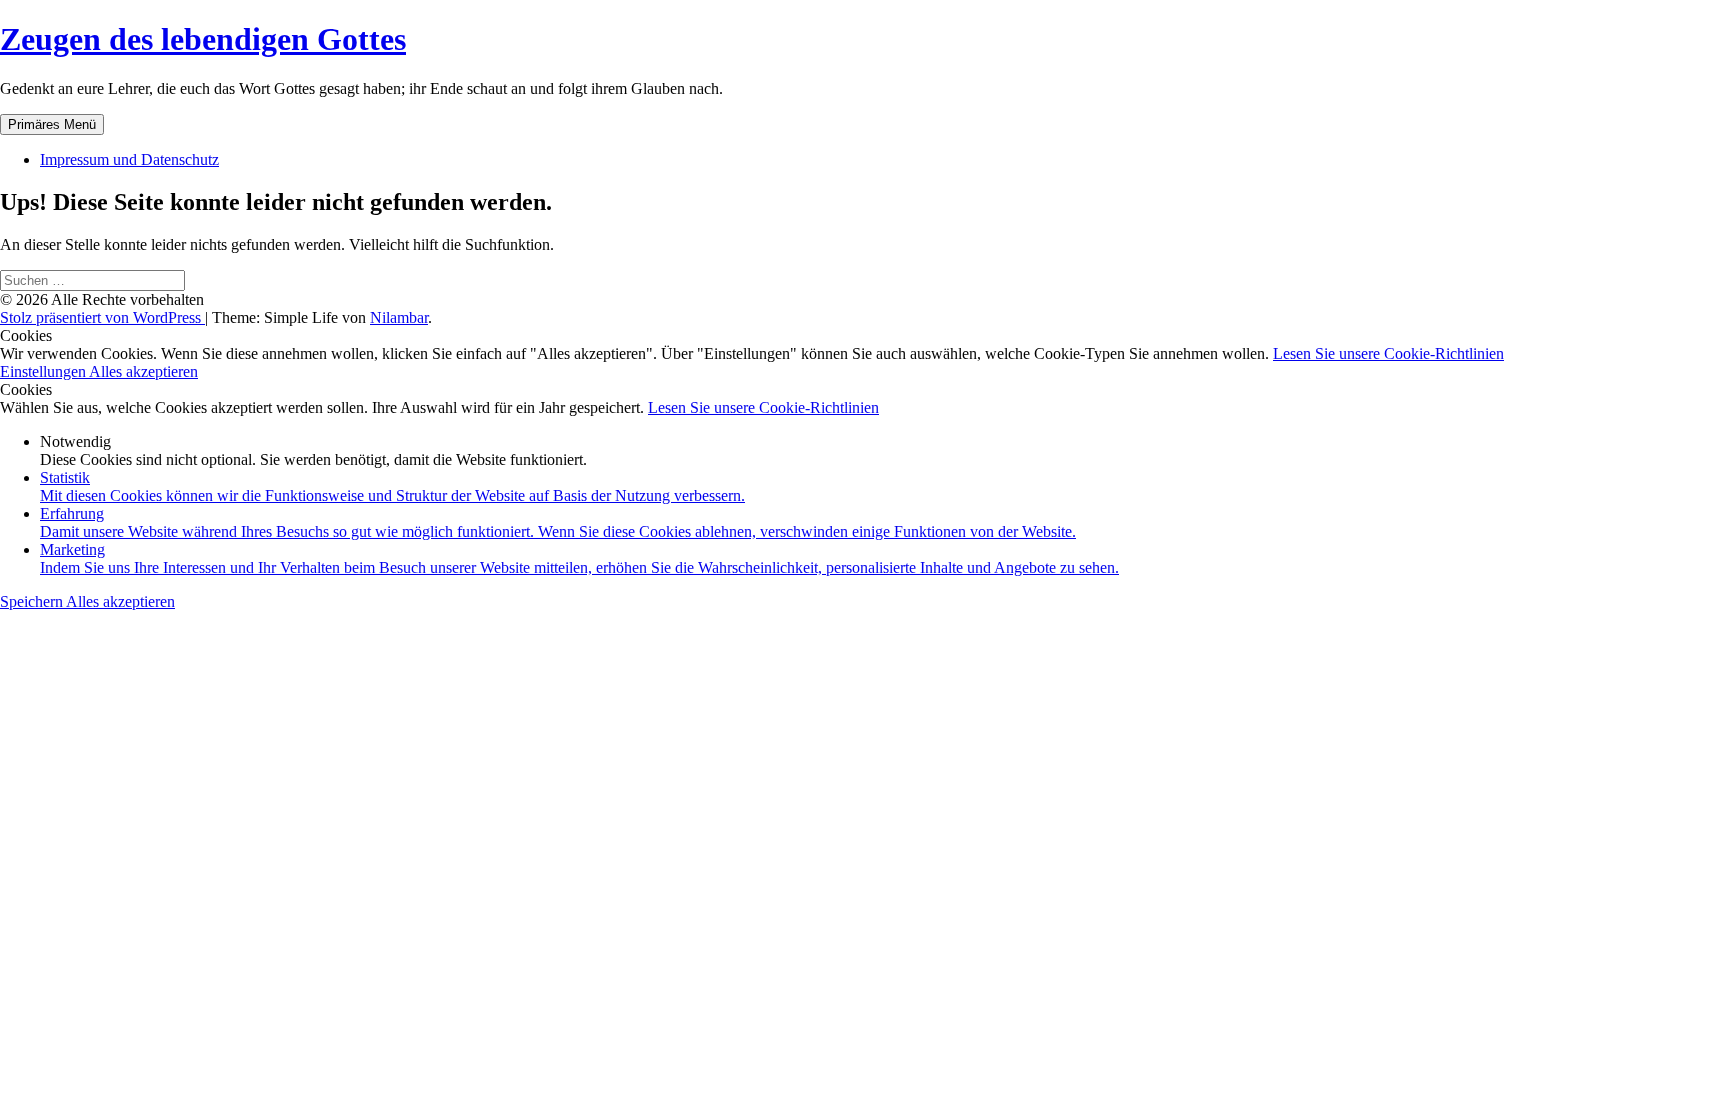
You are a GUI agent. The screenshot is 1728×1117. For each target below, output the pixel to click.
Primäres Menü (52, 124)
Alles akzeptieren (143, 371)
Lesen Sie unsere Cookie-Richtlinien (1388, 353)
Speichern (33, 601)
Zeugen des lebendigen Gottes (203, 39)
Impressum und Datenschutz (129, 159)
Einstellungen (44, 371)
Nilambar (399, 317)
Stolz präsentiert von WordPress (102, 317)
